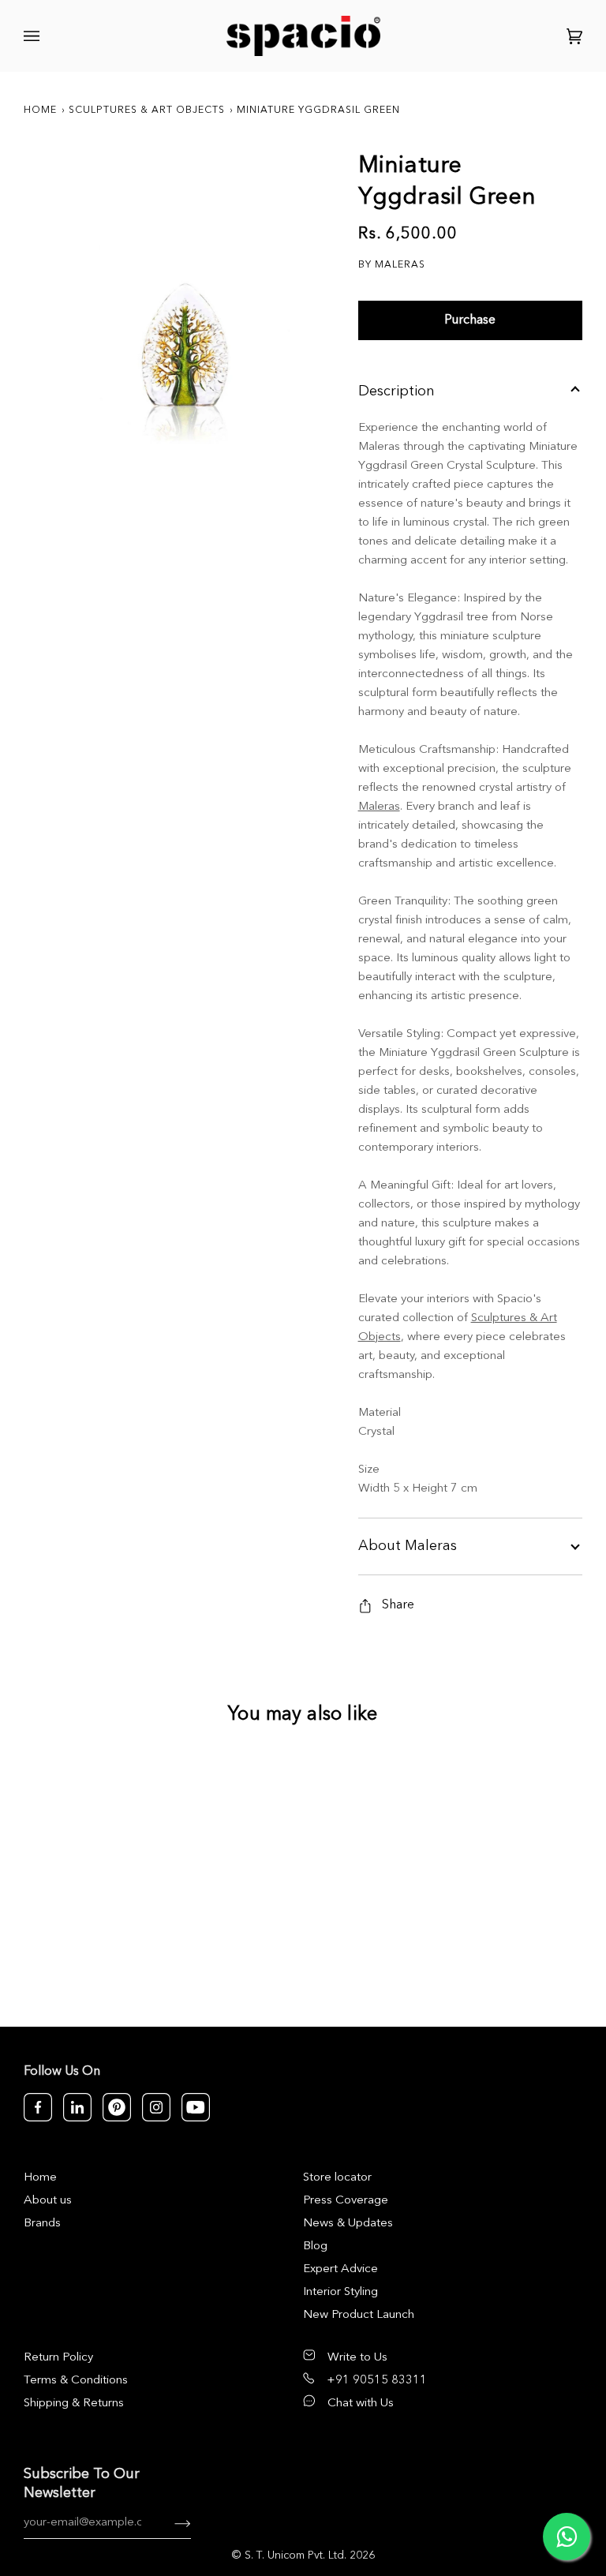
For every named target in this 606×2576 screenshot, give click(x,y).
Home (40, 110)
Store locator (337, 2178)
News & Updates (348, 2224)
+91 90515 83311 (377, 2381)
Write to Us (357, 2358)
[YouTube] (196, 2107)
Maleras (379, 807)
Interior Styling (340, 2292)
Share (398, 1605)
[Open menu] (34, 36)
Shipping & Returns (74, 2404)
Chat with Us (361, 2404)
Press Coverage (346, 2201)
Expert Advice (340, 2269)
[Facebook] (38, 2107)
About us (48, 2201)
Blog (315, 2247)
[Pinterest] (117, 2107)
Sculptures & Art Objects (147, 110)
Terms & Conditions (76, 2381)
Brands (42, 2224)
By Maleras (392, 265)
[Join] (170, 2523)
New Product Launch (359, 2315)
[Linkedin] (77, 2107)
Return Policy (58, 2358)
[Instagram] (156, 2107)
